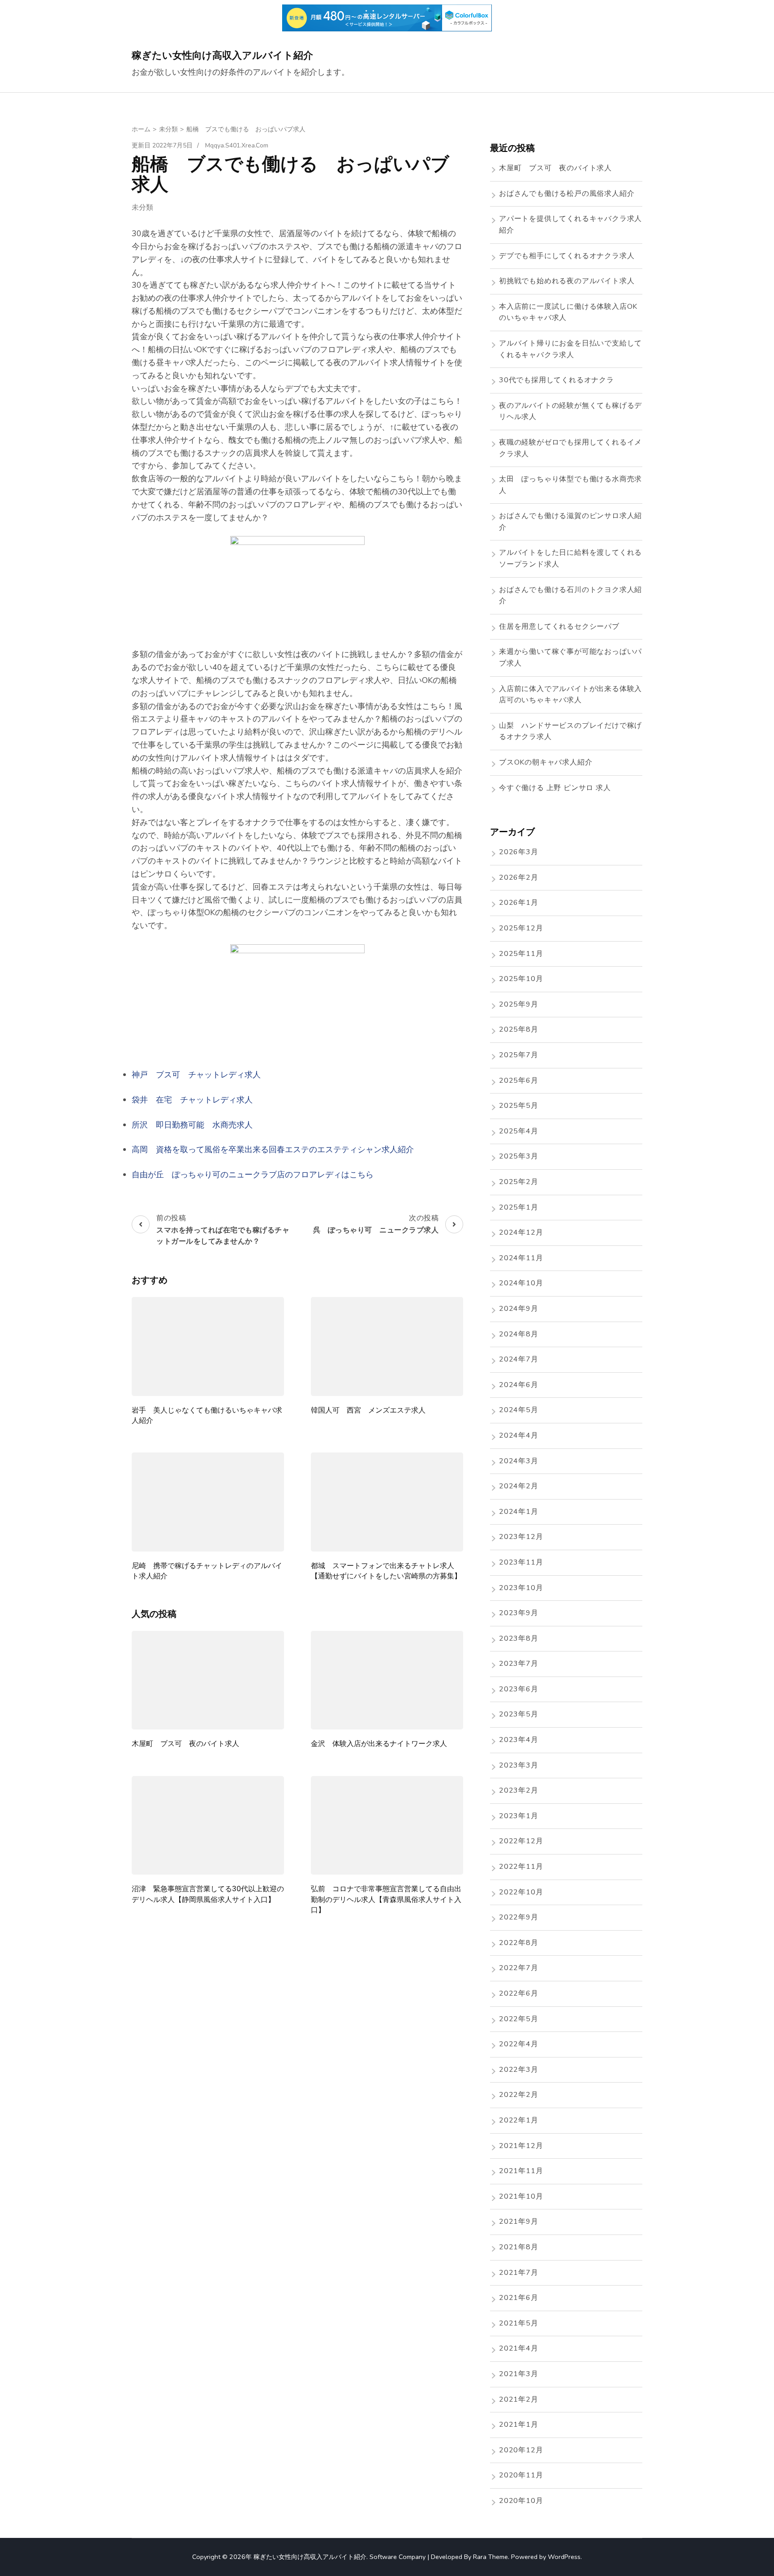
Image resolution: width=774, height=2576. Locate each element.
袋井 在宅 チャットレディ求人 (192, 1100)
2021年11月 (521, 2171)
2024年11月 (521, 1258)
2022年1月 (519, 2120)
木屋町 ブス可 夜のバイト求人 (185, 1744)
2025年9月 (519, 1004)
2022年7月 (519, 1968)
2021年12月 (521, 2146)
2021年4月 (519, 2348)
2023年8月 (519, 1638)
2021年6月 (519, 2298)
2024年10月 (521, 1283)
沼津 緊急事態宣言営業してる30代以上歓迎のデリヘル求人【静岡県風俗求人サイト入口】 (208, 1894)
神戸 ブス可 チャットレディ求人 (196, 1075)
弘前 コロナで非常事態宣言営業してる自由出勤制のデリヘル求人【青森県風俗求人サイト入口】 (386, 1899)
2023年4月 (519, 1740)
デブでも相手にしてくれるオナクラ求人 (567, 256)
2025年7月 (519, 1055)
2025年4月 (519, 1131)
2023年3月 (519, 1765)
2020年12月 (521, 2450)
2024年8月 (519, 1334)
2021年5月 (519, 2323)
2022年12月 (521, 1841)
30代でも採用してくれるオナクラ (557, 380)
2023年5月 (519, 1714)
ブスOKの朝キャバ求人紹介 (546, 762)
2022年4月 (519, 2044)
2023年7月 (519, 1664)
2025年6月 (519, 1081)
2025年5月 (519, 1106)
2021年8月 (519, 2247)
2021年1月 (519, 2425)
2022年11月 (521, 1867)
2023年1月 (519, 1816)
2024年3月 (519, 1461)
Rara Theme (490, 2557)
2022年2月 (519, 2095)
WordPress (564, 2557)
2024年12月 (521, 1232)
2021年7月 (519, 2273)
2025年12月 (521, 928)
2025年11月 (521, 954)
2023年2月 (519, 1790)
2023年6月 (519, 1689)
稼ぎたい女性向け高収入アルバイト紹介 (222, 55)
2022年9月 (519, 1917)
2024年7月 (519, 1359)
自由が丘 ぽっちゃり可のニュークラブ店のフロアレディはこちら (253, 1175)
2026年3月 (519, 852)
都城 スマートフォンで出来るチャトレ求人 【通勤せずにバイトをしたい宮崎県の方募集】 (386, 1571)
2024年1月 (519, 1512)
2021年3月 (519, 2374)
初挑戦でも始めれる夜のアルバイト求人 (567, 281)
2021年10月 (521, 2196)
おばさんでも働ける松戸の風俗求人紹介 (567, 194)
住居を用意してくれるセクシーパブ (559, 627)
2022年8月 (519, 1943)
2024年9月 (519, 1309)
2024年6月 (519, 1385)
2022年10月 (521, 1892)
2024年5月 (519, 1410)
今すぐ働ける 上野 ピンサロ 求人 (555, 788)
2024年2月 (519, 1486)
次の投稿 (376, 1223)
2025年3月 (519, 1156)
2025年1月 (519, 1207)
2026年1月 (519, 903)
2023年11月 (521, 1562)
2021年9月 (519, 2222)
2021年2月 (519, 2399)
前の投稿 (223, 1229)
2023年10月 (521, 1588)
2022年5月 (519, 2019)
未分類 (142, 207)
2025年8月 (519, 1029)
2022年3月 (519, 2070)
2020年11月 (521, 2475)
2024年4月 (519, 1435)
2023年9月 (519, 1613)
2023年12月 (521, 1537)
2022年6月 (519, 1993)
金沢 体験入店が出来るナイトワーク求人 (379, 1744)
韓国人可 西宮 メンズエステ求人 (368, 1410)
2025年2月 (519, 1182)
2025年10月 (521, 979)
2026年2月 (519, 877)
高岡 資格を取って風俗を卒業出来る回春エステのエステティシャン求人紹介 (273, 1150)
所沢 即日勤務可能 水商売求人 (192, 1125)
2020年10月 (521, 2501)
